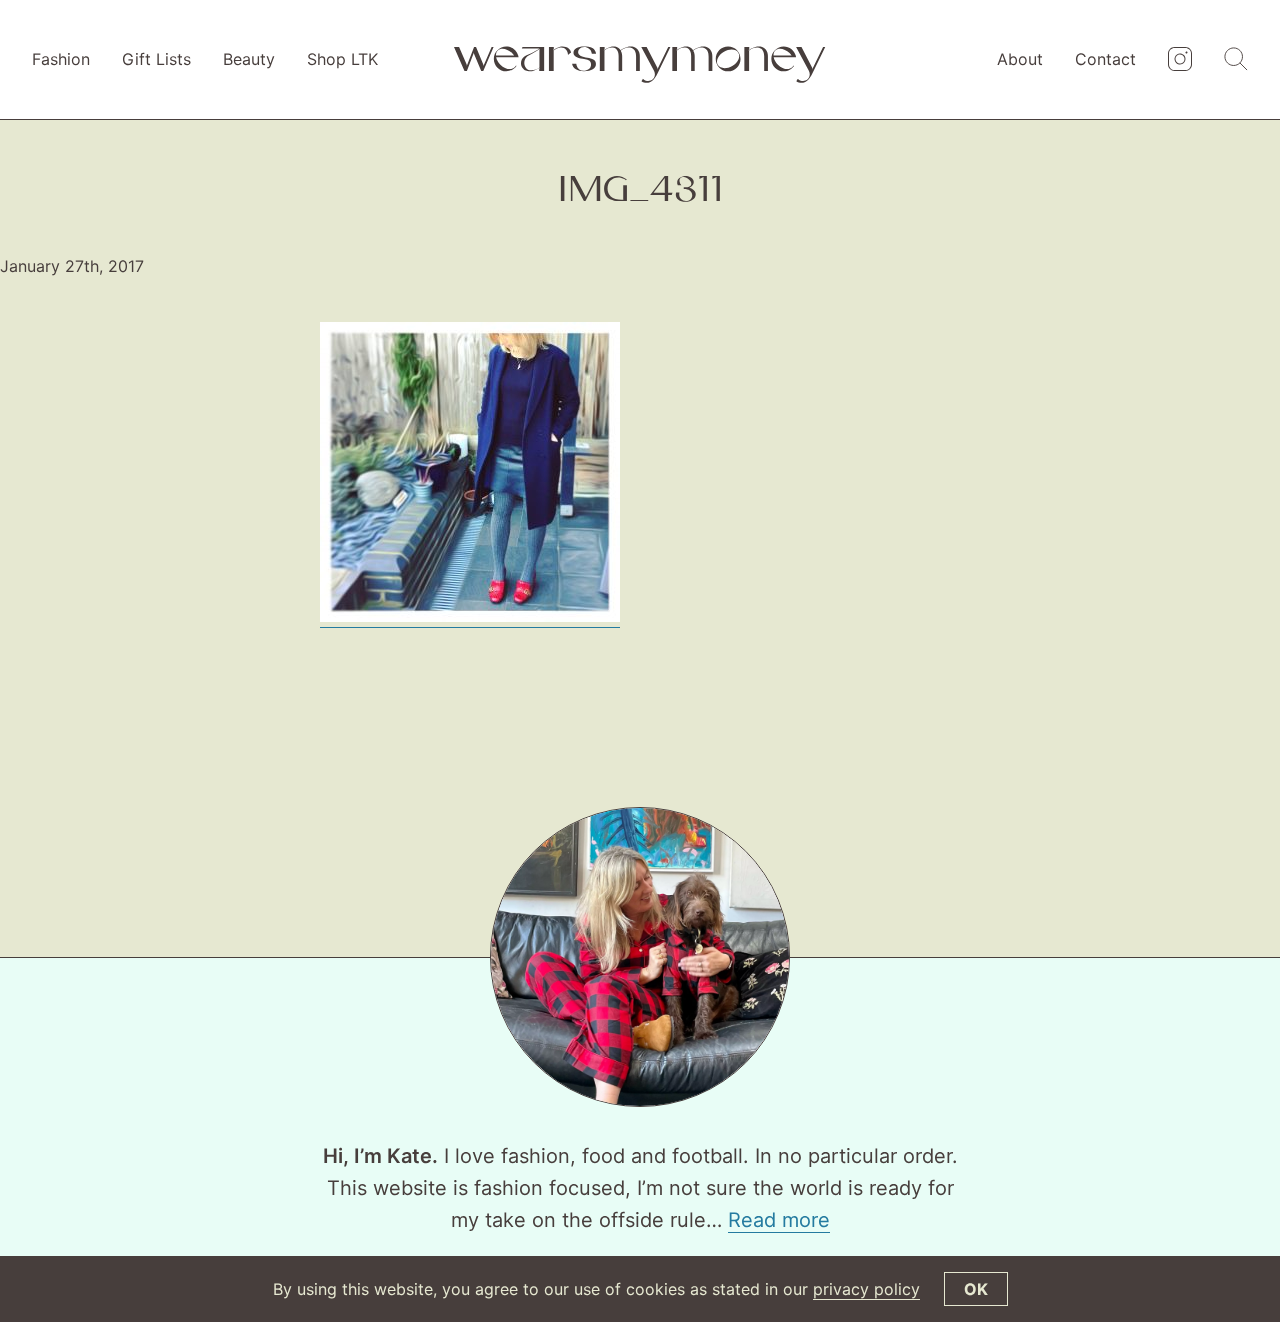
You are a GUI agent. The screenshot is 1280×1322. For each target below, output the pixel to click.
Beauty (249, 59)
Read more (779, 1220)
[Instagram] (1180, 60)
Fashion (61, 59)
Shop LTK (342, 59)
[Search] (1236, 60)
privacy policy (866, 1289)
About (1020, 59)
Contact (1105, 59)
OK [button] (976, 1289)
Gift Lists (156, 59)
